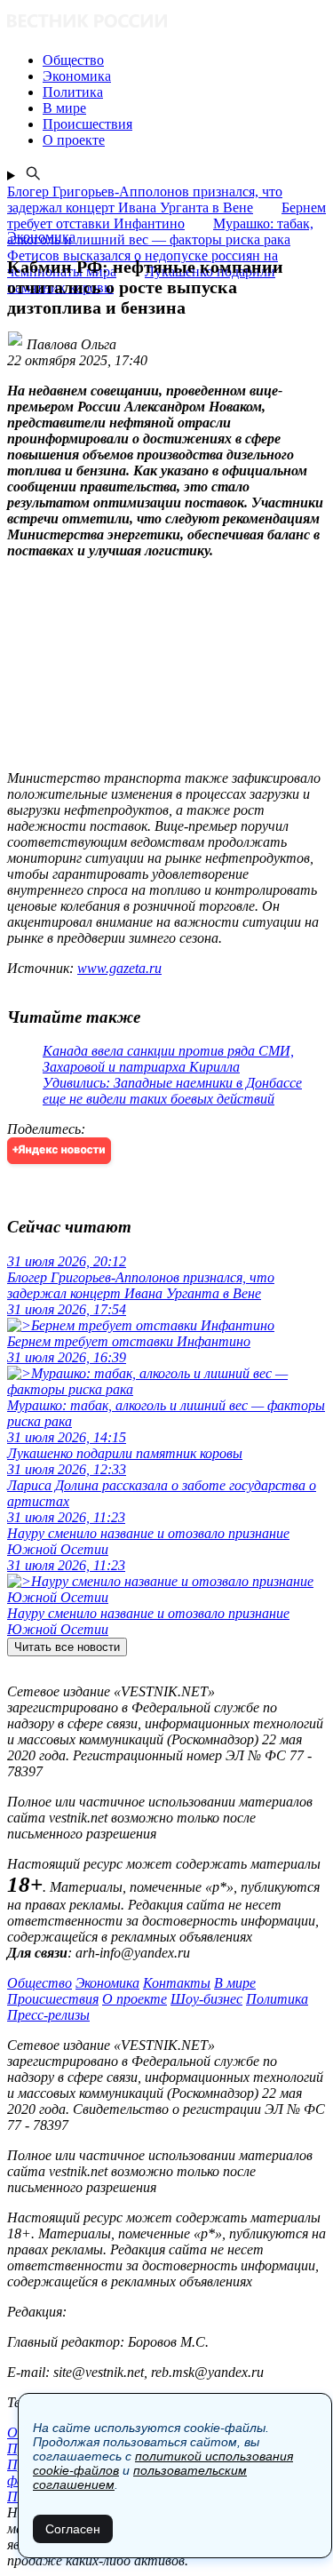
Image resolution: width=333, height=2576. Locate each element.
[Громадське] (166, 23)
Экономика (107, 1983)
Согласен (73, 2529)
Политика (277, 1999)
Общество (40, 1983)
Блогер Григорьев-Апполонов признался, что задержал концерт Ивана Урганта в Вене (145, 199)
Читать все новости (67, 1647)
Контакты (177, 1983)
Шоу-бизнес (206, 1999)
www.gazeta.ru (119, 968)
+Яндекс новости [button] (59, 1150)
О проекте (135, 1999)
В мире (235, 1983)
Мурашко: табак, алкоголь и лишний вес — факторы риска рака (160, 231)
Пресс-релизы (48, 2015)
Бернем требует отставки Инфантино (166, 215)
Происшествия (53, 1999)
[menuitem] (184, 60)
